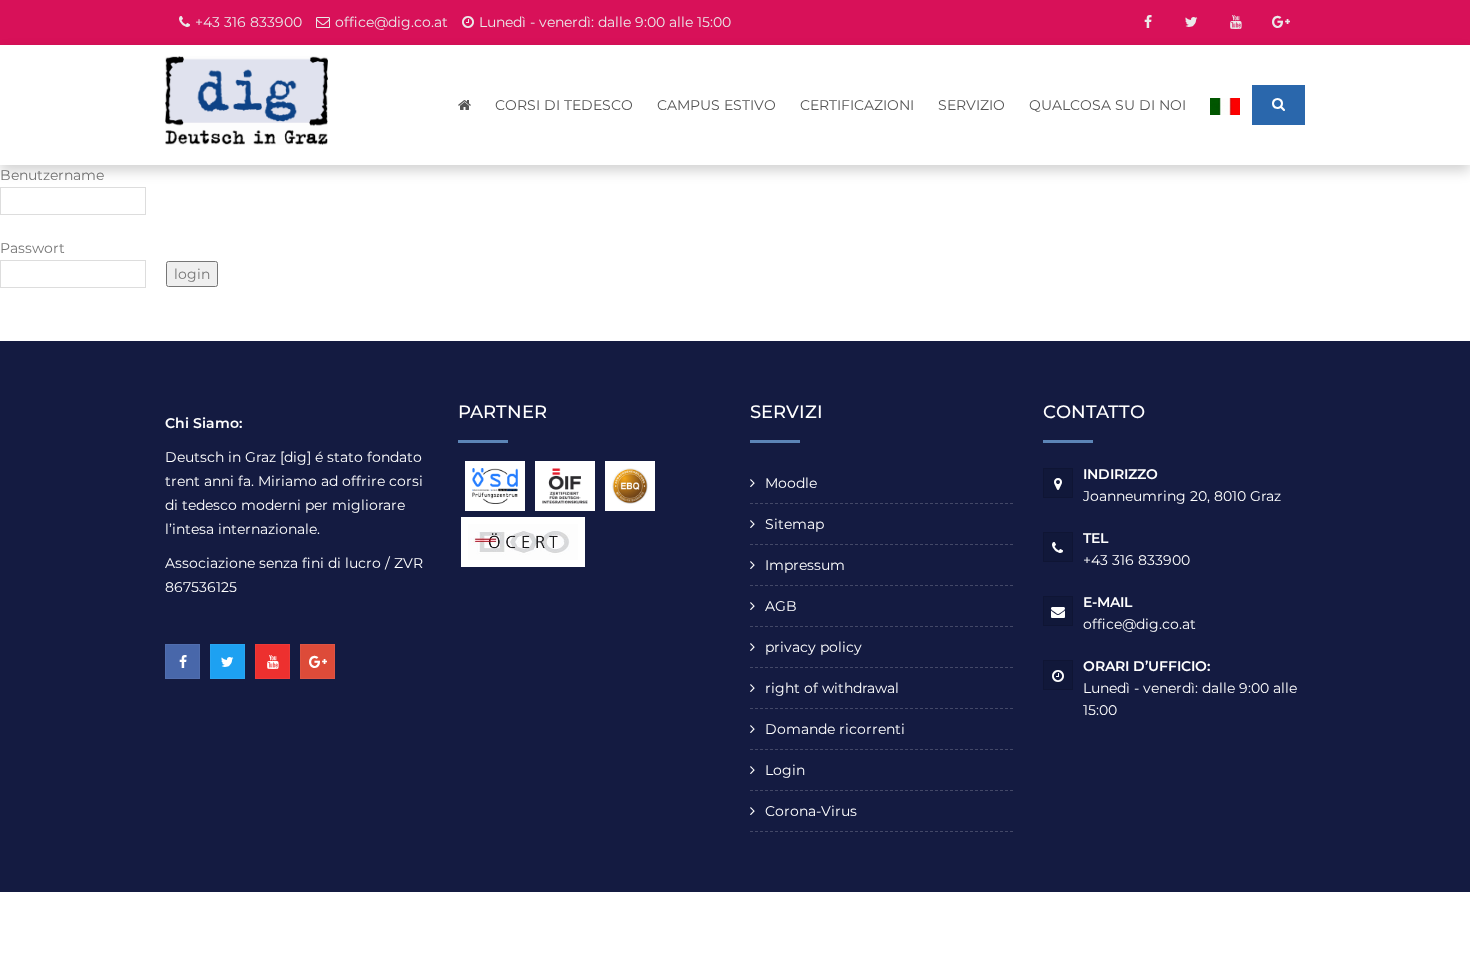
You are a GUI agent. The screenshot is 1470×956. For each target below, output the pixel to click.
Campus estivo (716, 105)
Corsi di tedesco (564, 105)
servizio (971, 105)
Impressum (805, 565)
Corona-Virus (811, 811)
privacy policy (813, 647)
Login (785, 770)
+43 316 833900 (248, 22)
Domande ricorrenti (835, 729)
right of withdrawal (832, 688)
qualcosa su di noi (1107, 105)
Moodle (791, 483)
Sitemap (794, 524)
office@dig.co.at (391, 22)
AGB (781, 606)
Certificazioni (857, 105)
